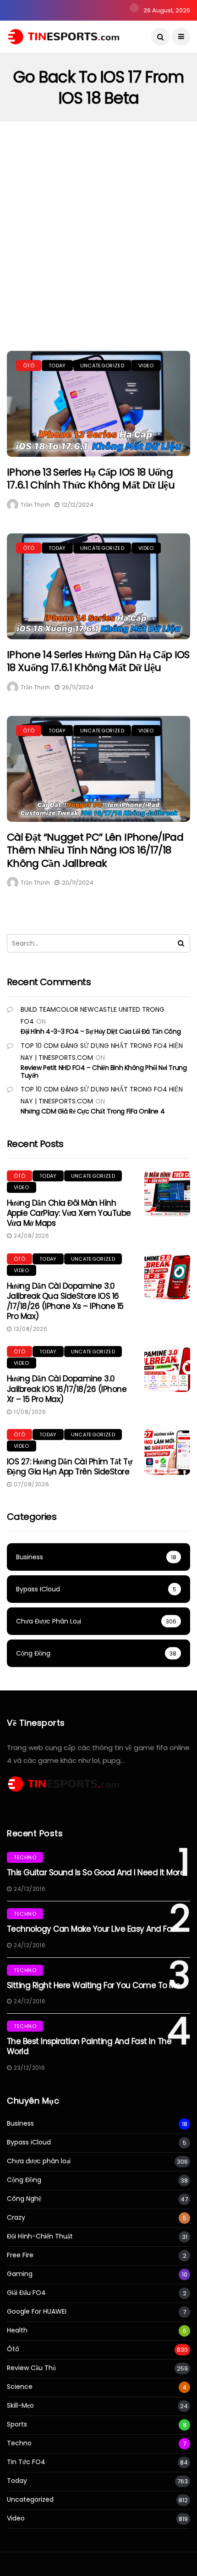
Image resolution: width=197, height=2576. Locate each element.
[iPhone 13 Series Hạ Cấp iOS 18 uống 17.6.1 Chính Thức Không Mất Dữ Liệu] (98, 404)
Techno (25, 1857)
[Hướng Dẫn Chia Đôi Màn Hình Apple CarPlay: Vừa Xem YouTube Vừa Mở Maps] (167, 1193)
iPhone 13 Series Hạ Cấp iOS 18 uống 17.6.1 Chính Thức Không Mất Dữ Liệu (91, 479)
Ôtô (29, 366)
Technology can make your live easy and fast (93, 1929)
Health (17, 2330)
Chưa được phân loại (39, 2161)
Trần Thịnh (35, 505)
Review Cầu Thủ (31, 2368)
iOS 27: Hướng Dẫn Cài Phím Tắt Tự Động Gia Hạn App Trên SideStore (69, 1467)
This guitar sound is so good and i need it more (96, 1872)
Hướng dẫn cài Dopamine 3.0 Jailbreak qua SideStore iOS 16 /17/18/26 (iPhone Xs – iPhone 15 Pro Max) (65, 1301)
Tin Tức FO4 (26, 2462)
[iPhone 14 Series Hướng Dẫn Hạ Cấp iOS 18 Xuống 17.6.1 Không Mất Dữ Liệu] (98, 586)
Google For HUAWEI (37, 2312)
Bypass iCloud (29, 2142)
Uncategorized (102, 366)
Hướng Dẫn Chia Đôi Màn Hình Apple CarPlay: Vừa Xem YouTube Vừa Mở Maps (69, 1213)
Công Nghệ (24, 2199)
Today (57, 366)
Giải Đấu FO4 (26, 2293)
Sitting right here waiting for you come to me (93, 1985)
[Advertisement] (98, 225)
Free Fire (20, 2255)
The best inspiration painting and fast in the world (89, 2046)
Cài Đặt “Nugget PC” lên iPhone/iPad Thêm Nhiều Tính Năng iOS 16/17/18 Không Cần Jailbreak (95, 850)
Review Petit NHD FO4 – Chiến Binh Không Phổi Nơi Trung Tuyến (104, 1072)
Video (146, 366)
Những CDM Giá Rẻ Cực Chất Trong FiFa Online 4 (93, 1111)
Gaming (20, 2274)
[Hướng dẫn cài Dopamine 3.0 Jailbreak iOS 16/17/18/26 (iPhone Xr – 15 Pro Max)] (167, 1369)
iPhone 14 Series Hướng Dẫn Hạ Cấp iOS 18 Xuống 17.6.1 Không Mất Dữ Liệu (98, 661)
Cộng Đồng (24, 2180)
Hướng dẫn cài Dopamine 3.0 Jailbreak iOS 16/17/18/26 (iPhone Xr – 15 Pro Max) (67, 1389)
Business (20, 2124)
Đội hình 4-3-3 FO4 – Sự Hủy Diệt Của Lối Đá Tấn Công (101, 1031)
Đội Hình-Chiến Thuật (40, 2236)
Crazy (16, 2218)
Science (20, 2387)
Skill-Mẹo (20, 2406)
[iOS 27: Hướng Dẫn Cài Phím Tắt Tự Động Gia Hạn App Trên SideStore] (167, 1452)
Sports (17, 2424)
